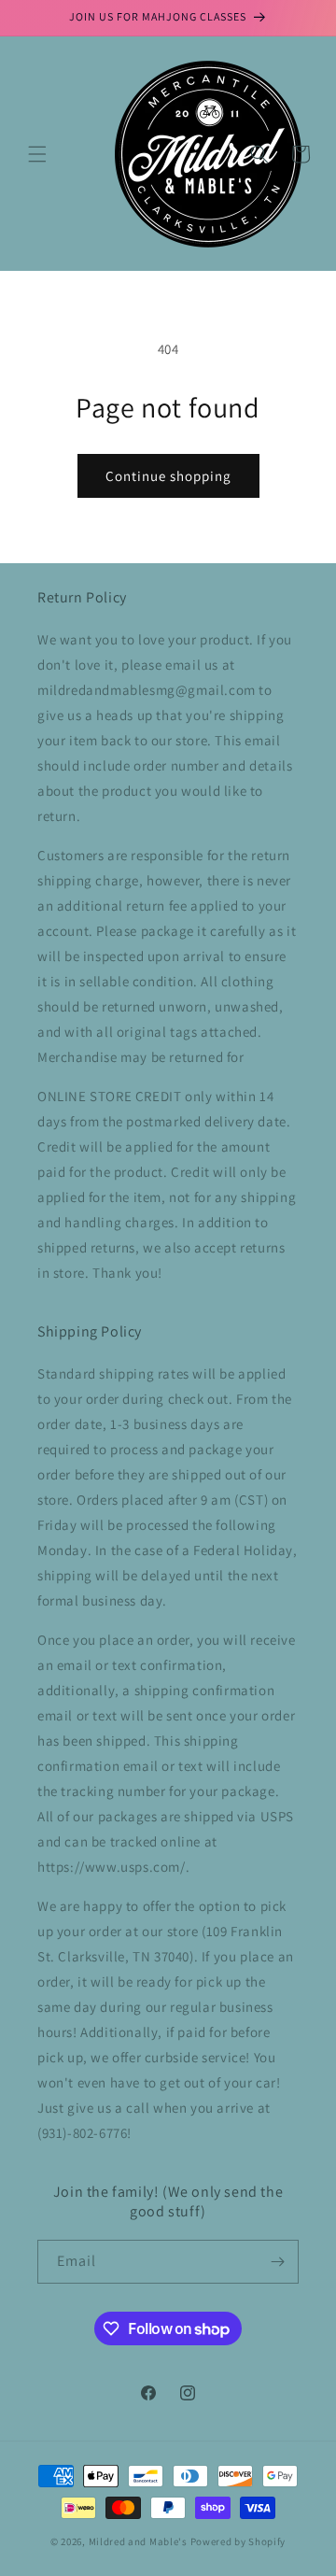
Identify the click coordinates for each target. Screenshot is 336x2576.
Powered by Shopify (238, 2541)
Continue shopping (168, 476)
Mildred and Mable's (140, 2541)
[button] (37, 154)
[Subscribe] (277, 2262)
